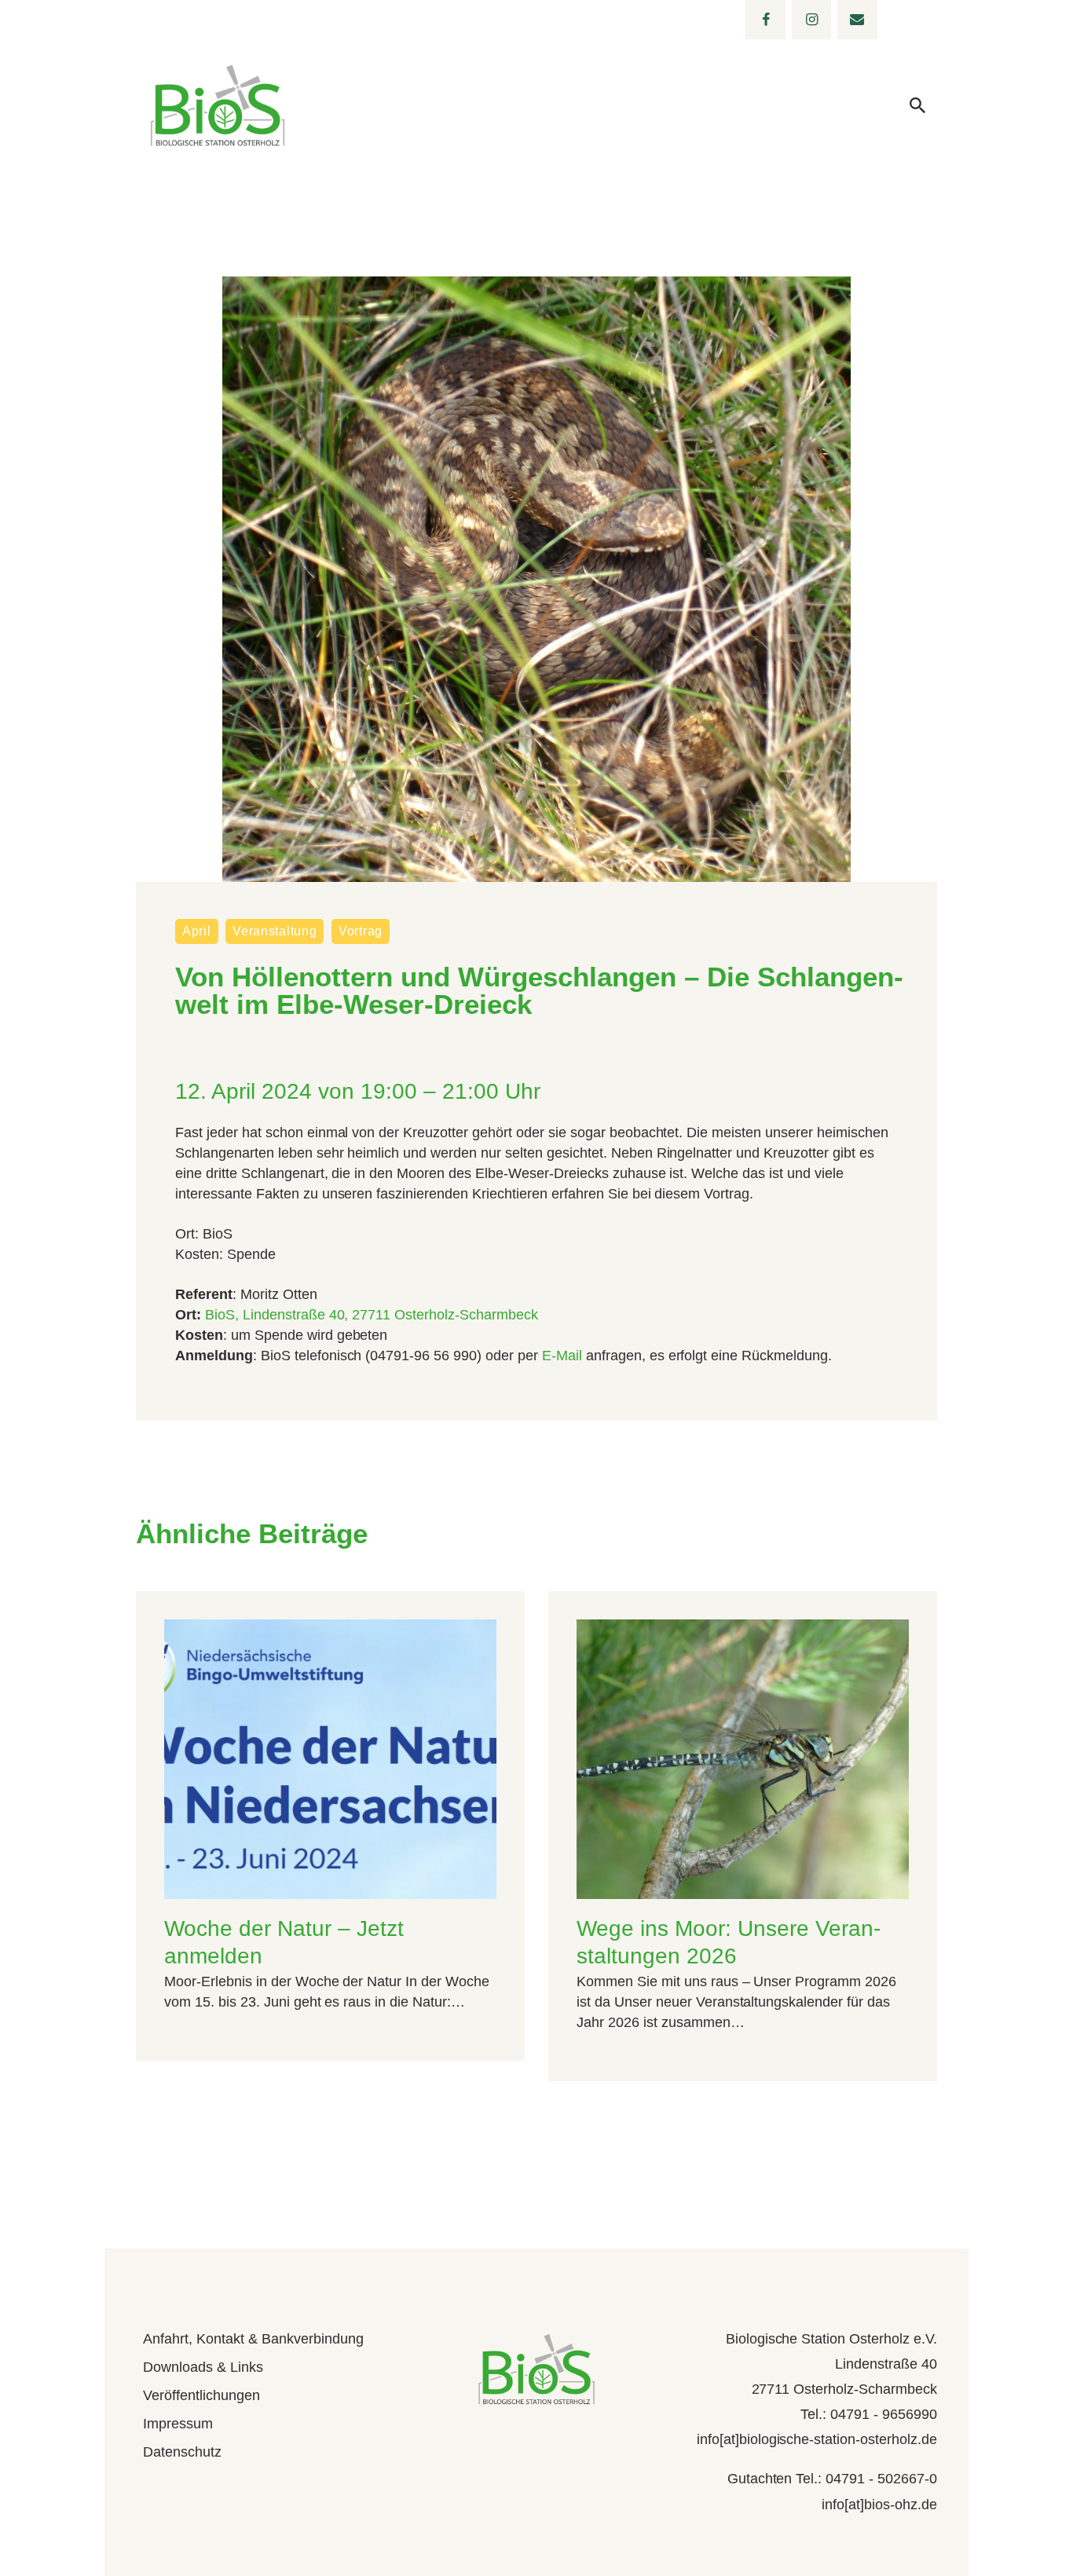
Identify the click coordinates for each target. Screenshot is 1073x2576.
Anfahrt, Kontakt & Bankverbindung (253, 2339)
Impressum (178, 2424)
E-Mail (562, 1356)
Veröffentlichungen (201, 2395)
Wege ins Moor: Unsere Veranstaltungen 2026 (729, 1942)
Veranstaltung (275, 931)
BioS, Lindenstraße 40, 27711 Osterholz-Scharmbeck (372, 1315)
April (197, 931)
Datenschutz (182, 2452)
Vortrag (361, 931)
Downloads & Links (203, 2367)
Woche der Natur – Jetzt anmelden (284, 1942)
